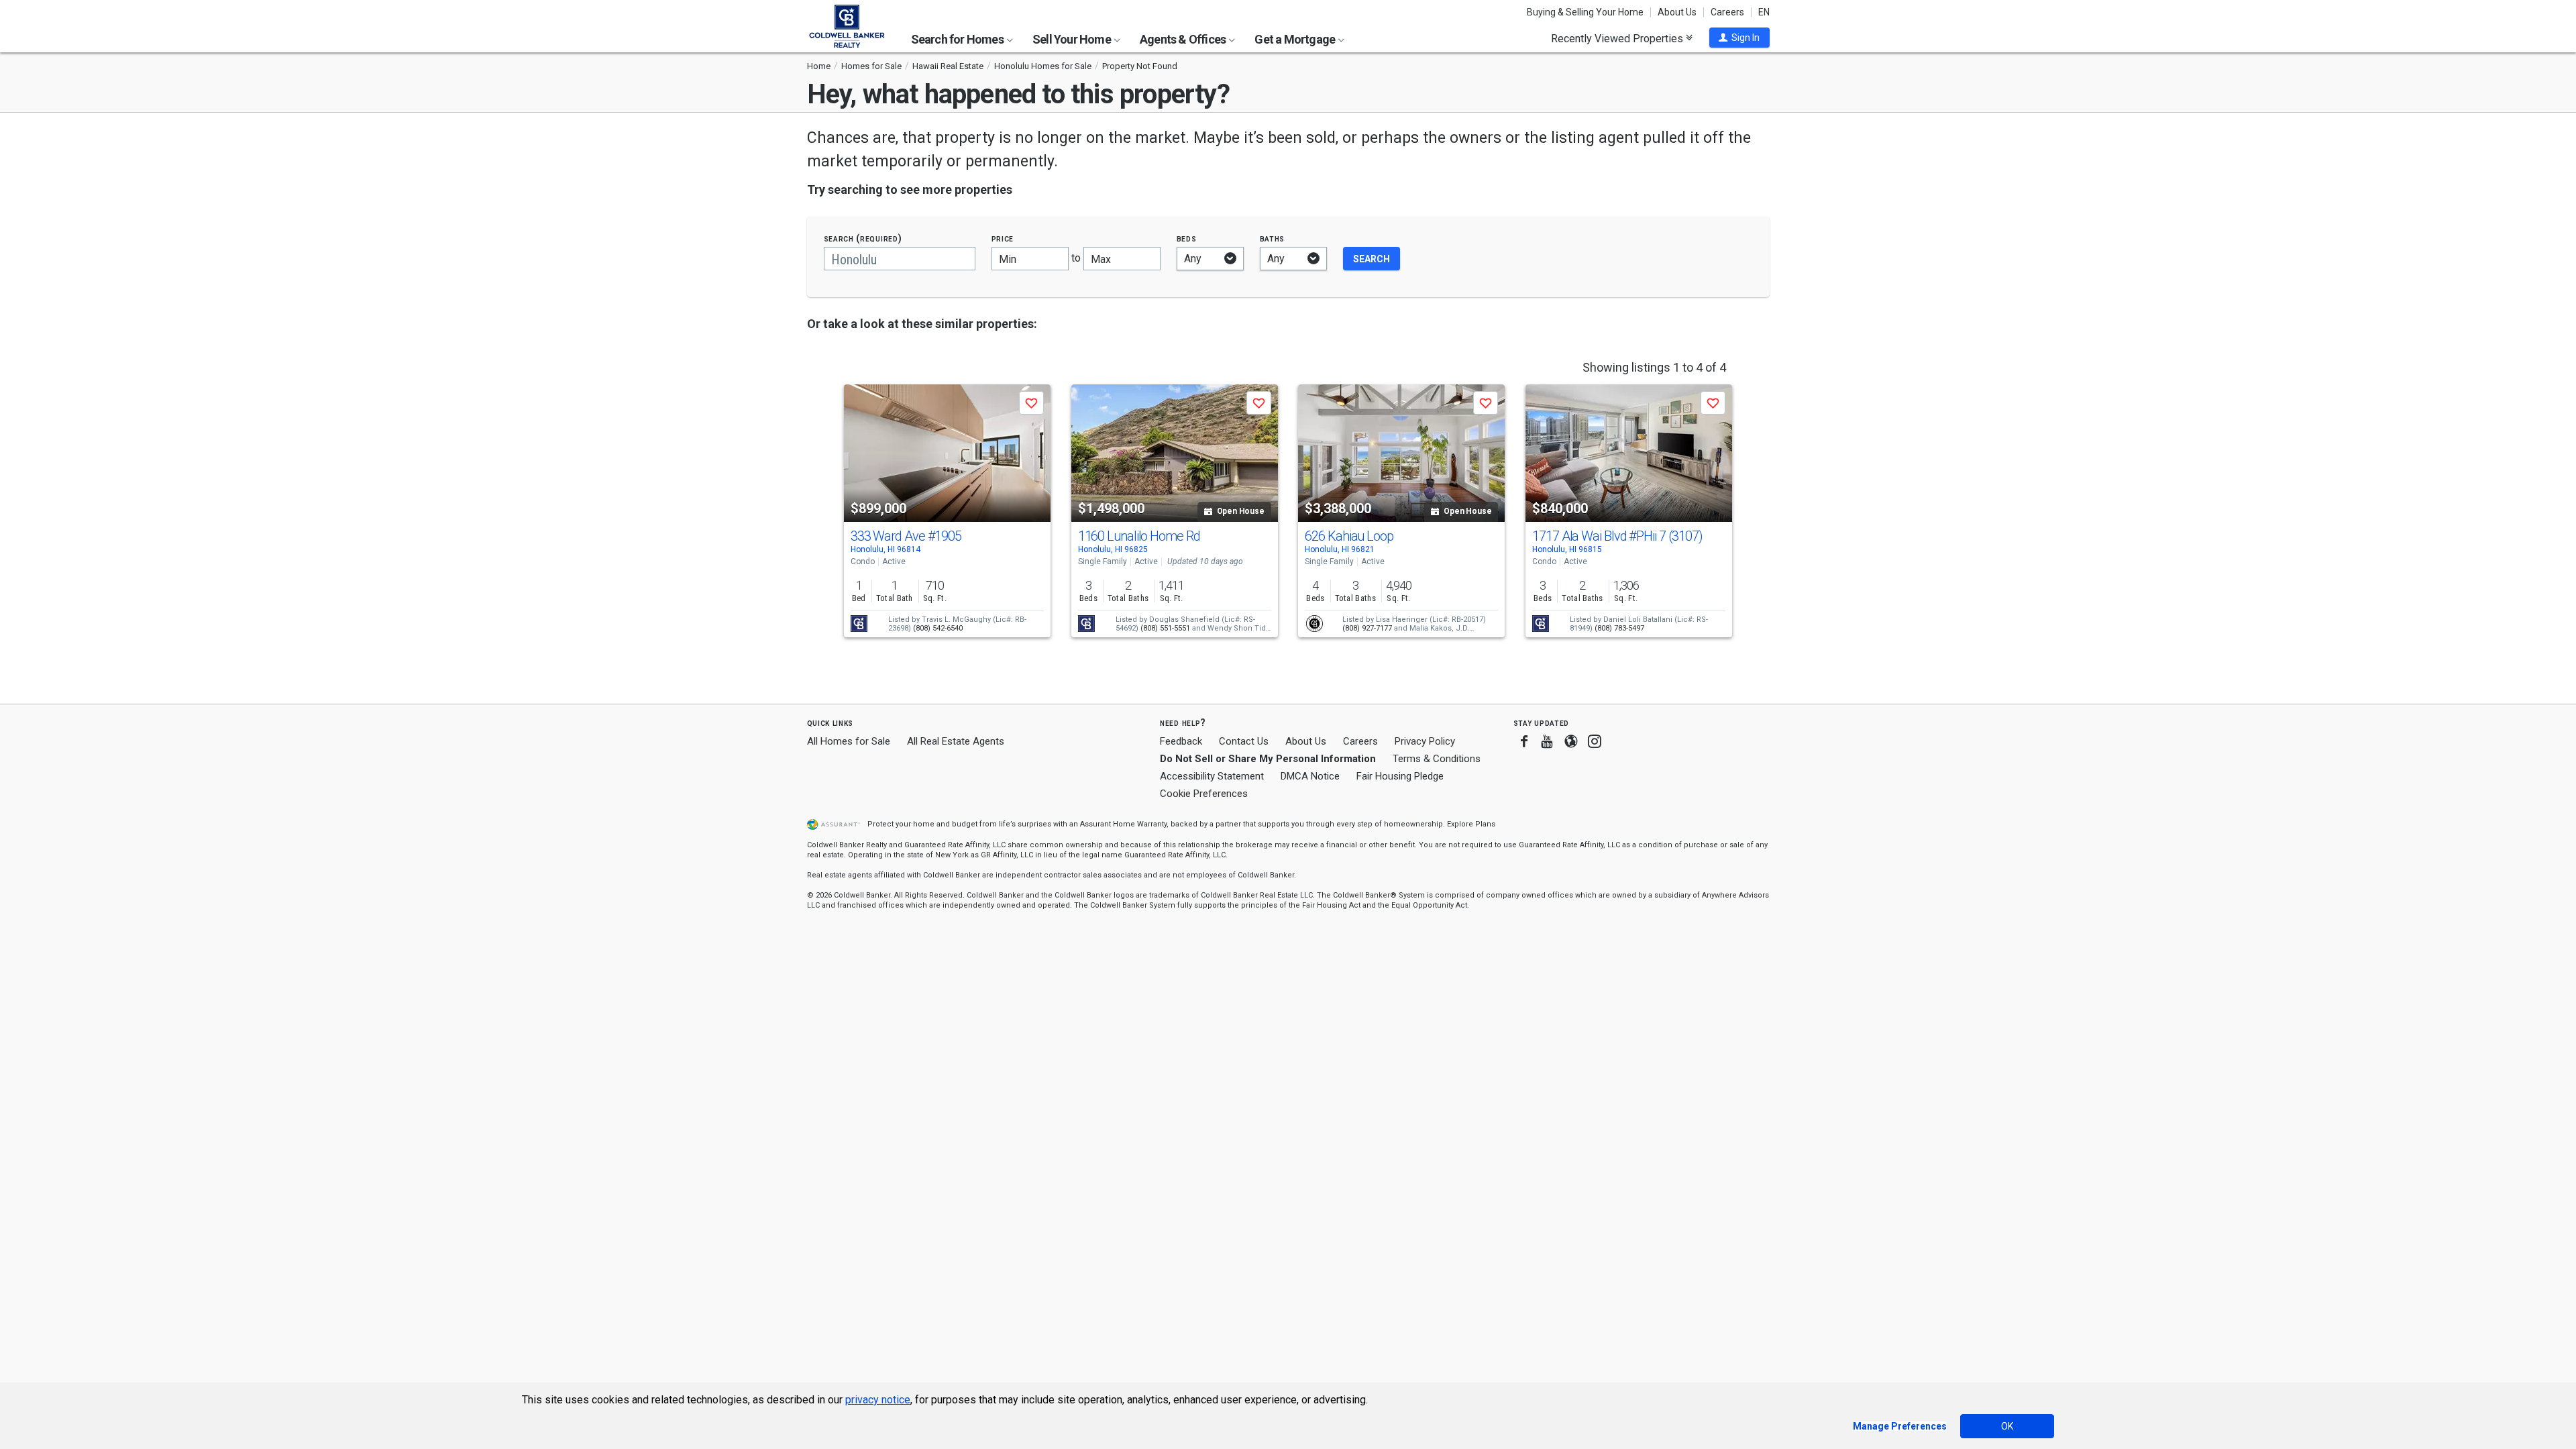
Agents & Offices (1184, 39)
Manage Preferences (1900, 1426)
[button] (1739, 38)
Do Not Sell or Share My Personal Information (1268, 759)
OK (2007, 1426)
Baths (1273, 238)
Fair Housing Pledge (1400, 776)
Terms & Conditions (1437, 759)
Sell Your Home (1073, 39)
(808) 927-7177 (1367, 628)
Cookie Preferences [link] (1204, 794)
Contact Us (1244, 741)
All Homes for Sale (849, 741)
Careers (1727, 12)
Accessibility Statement (1212, 776)
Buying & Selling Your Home (1585, 12)
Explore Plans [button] (1471, 824)
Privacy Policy (1425, 741)
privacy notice (878, 1400)
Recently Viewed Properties (1618, 38)
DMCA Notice (1310, 776)
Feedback (1181, 742)
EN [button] (1764, 12)
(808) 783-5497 (1619, 628)
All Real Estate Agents (956, 741)
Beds (1187, 238)
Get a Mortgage (1296, 39)
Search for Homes (958, 39)
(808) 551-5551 (1165, 628)
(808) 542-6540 (938, 628)
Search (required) (863, 238)
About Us (1677, 12)
